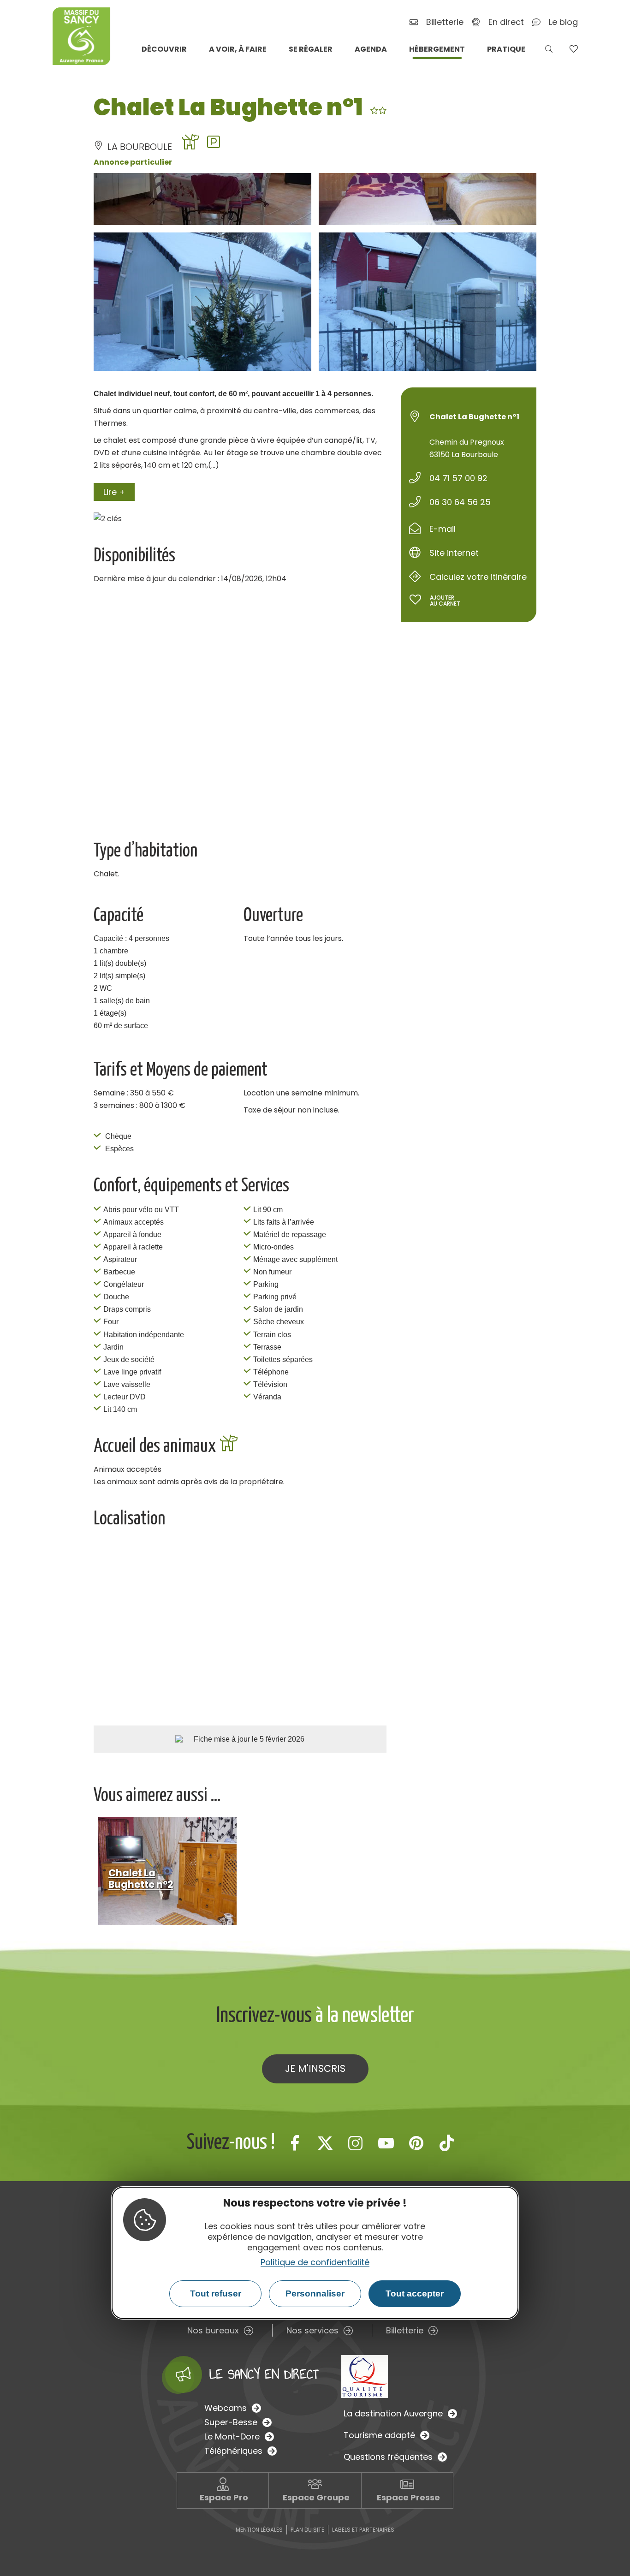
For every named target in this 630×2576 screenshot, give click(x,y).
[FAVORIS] (574, 49)
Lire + (114, 492)
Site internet (454, 553)
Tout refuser (216, 2294)
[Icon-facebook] (295, 2143)
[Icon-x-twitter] (325, 2143)
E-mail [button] (443, 529)
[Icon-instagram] (356, 2143)
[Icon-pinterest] (416, 2143)
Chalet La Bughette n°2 (141, 1879)
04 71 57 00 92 (458, 478)
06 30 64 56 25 (460, 502)
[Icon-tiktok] (447, 2143)
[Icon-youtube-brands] (386, 2143)
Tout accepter (415, 2294)
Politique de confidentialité (315, 2262)
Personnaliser (315, 2294)
